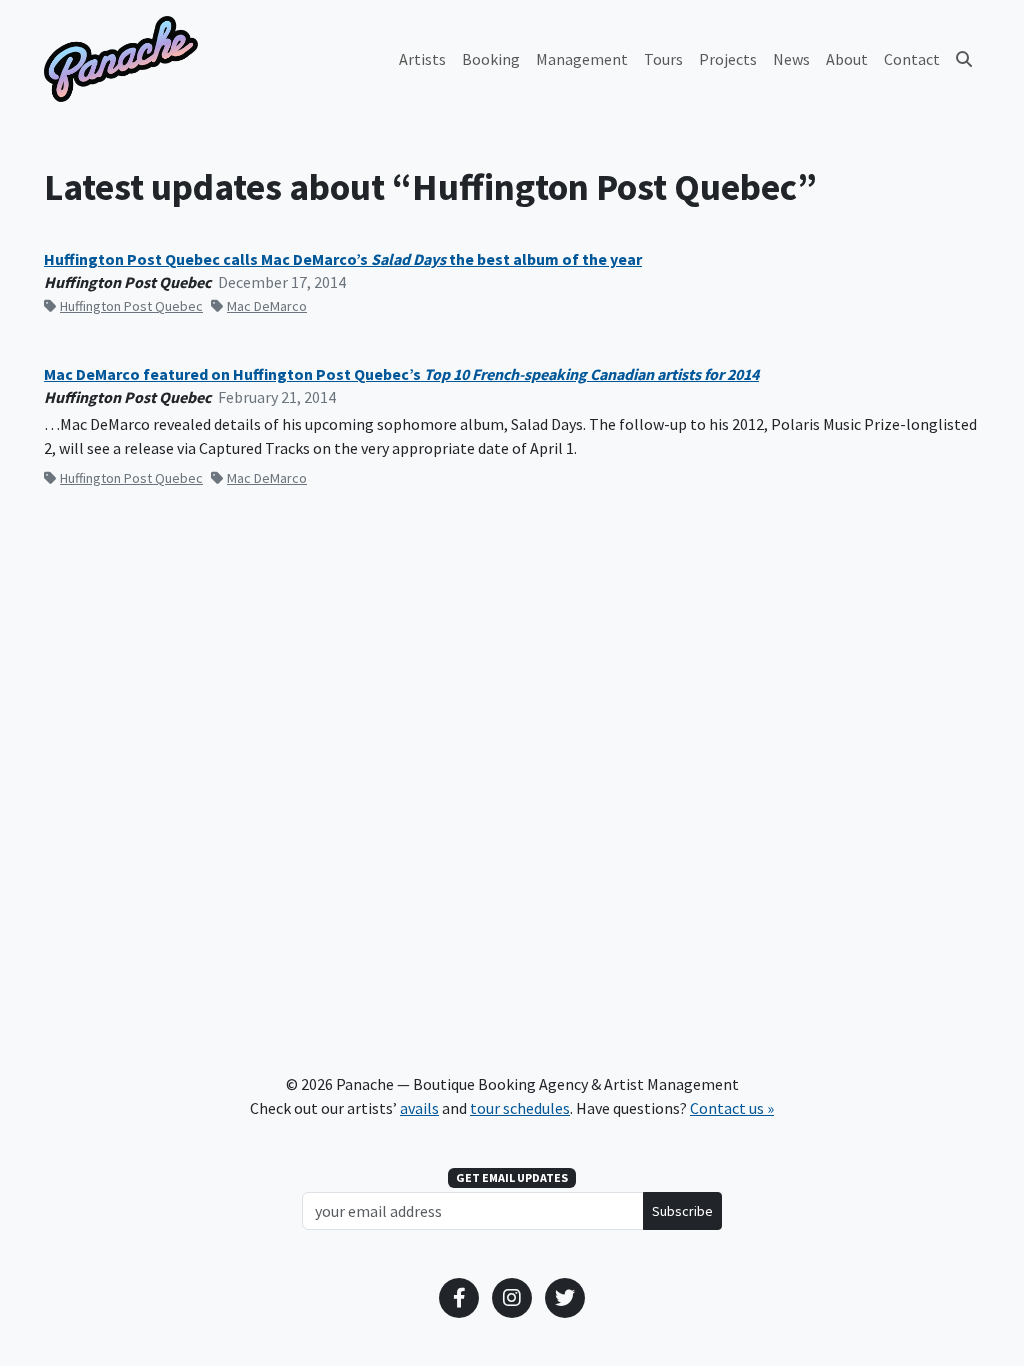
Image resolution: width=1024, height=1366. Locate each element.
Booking (491, 59)
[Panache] (121, 59)
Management (582, 59)
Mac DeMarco (267, 306)
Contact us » (732, 1108)
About (847, 59)
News (791, 59)
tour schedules (520, 1108)
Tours (663, 59)
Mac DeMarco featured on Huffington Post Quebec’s (401, 374)
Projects (728, 59)
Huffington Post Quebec (131, 306)
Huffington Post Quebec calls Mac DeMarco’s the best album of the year (343, 259)
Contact (912, 59)
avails (419, 1108)
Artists (422, 59)
